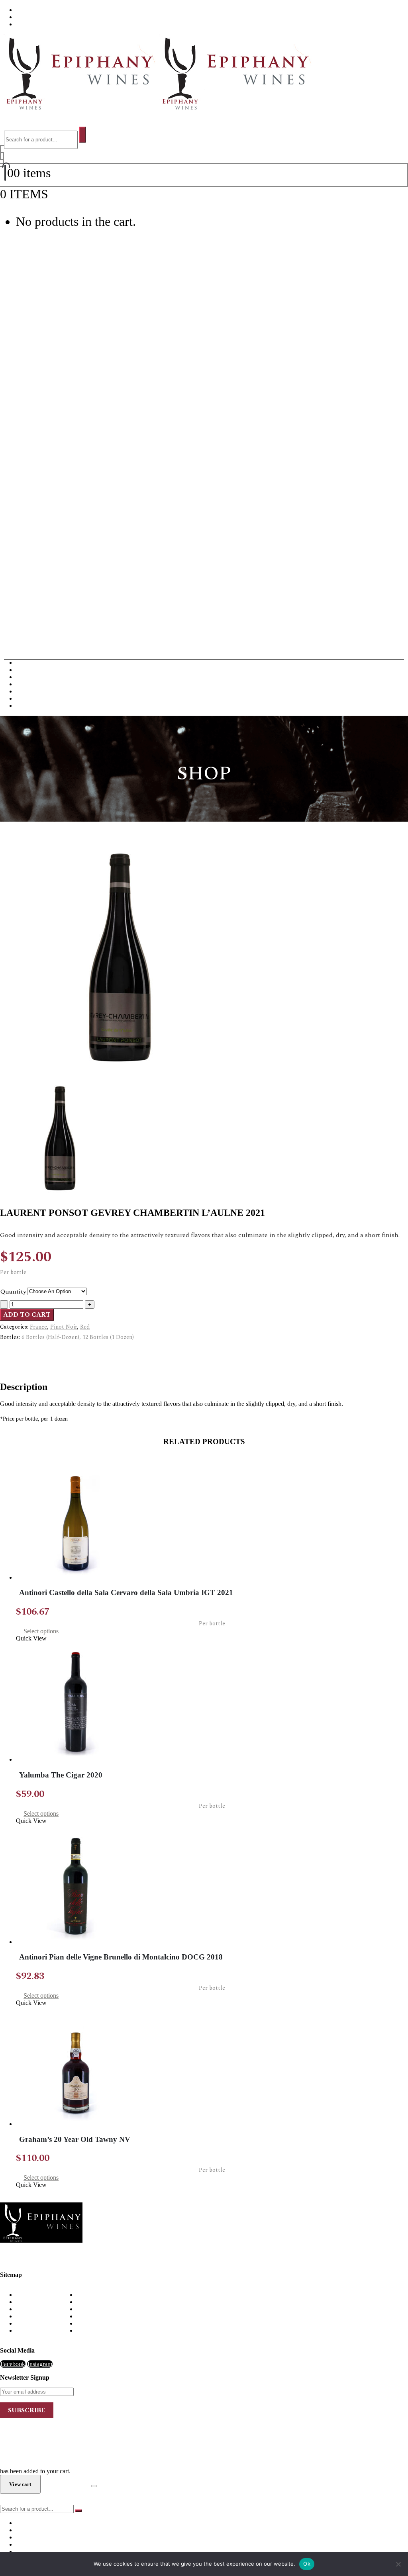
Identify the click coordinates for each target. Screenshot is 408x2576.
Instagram (40, 2364)
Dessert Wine (33, 684)
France (38, 1327)
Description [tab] (30, 1351)
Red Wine (28, 663)
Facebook (13, 2364)
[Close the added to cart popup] (94, 2486)
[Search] (82, 135)
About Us (29, 10)
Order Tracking (35, 2330)
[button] (13, 123)
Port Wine (28, 691)
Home (24, 2295)
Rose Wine (30, 698)
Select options (41, 1631)
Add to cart (27, 1315)
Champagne (31, 677)
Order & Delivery (38, 2302)
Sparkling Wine (35, 706)
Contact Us (31, 24)
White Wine (31, 670)
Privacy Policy (34, 2323)
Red (85, 1327)
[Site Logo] (156, 108)
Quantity (13, 1292)
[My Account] (2, 156)
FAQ (23, 17)
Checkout (66, 2484)
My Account (32, 2316)
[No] (398, 2564)
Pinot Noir (64, 1327)
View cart (73, 194)
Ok (307, 2564)
